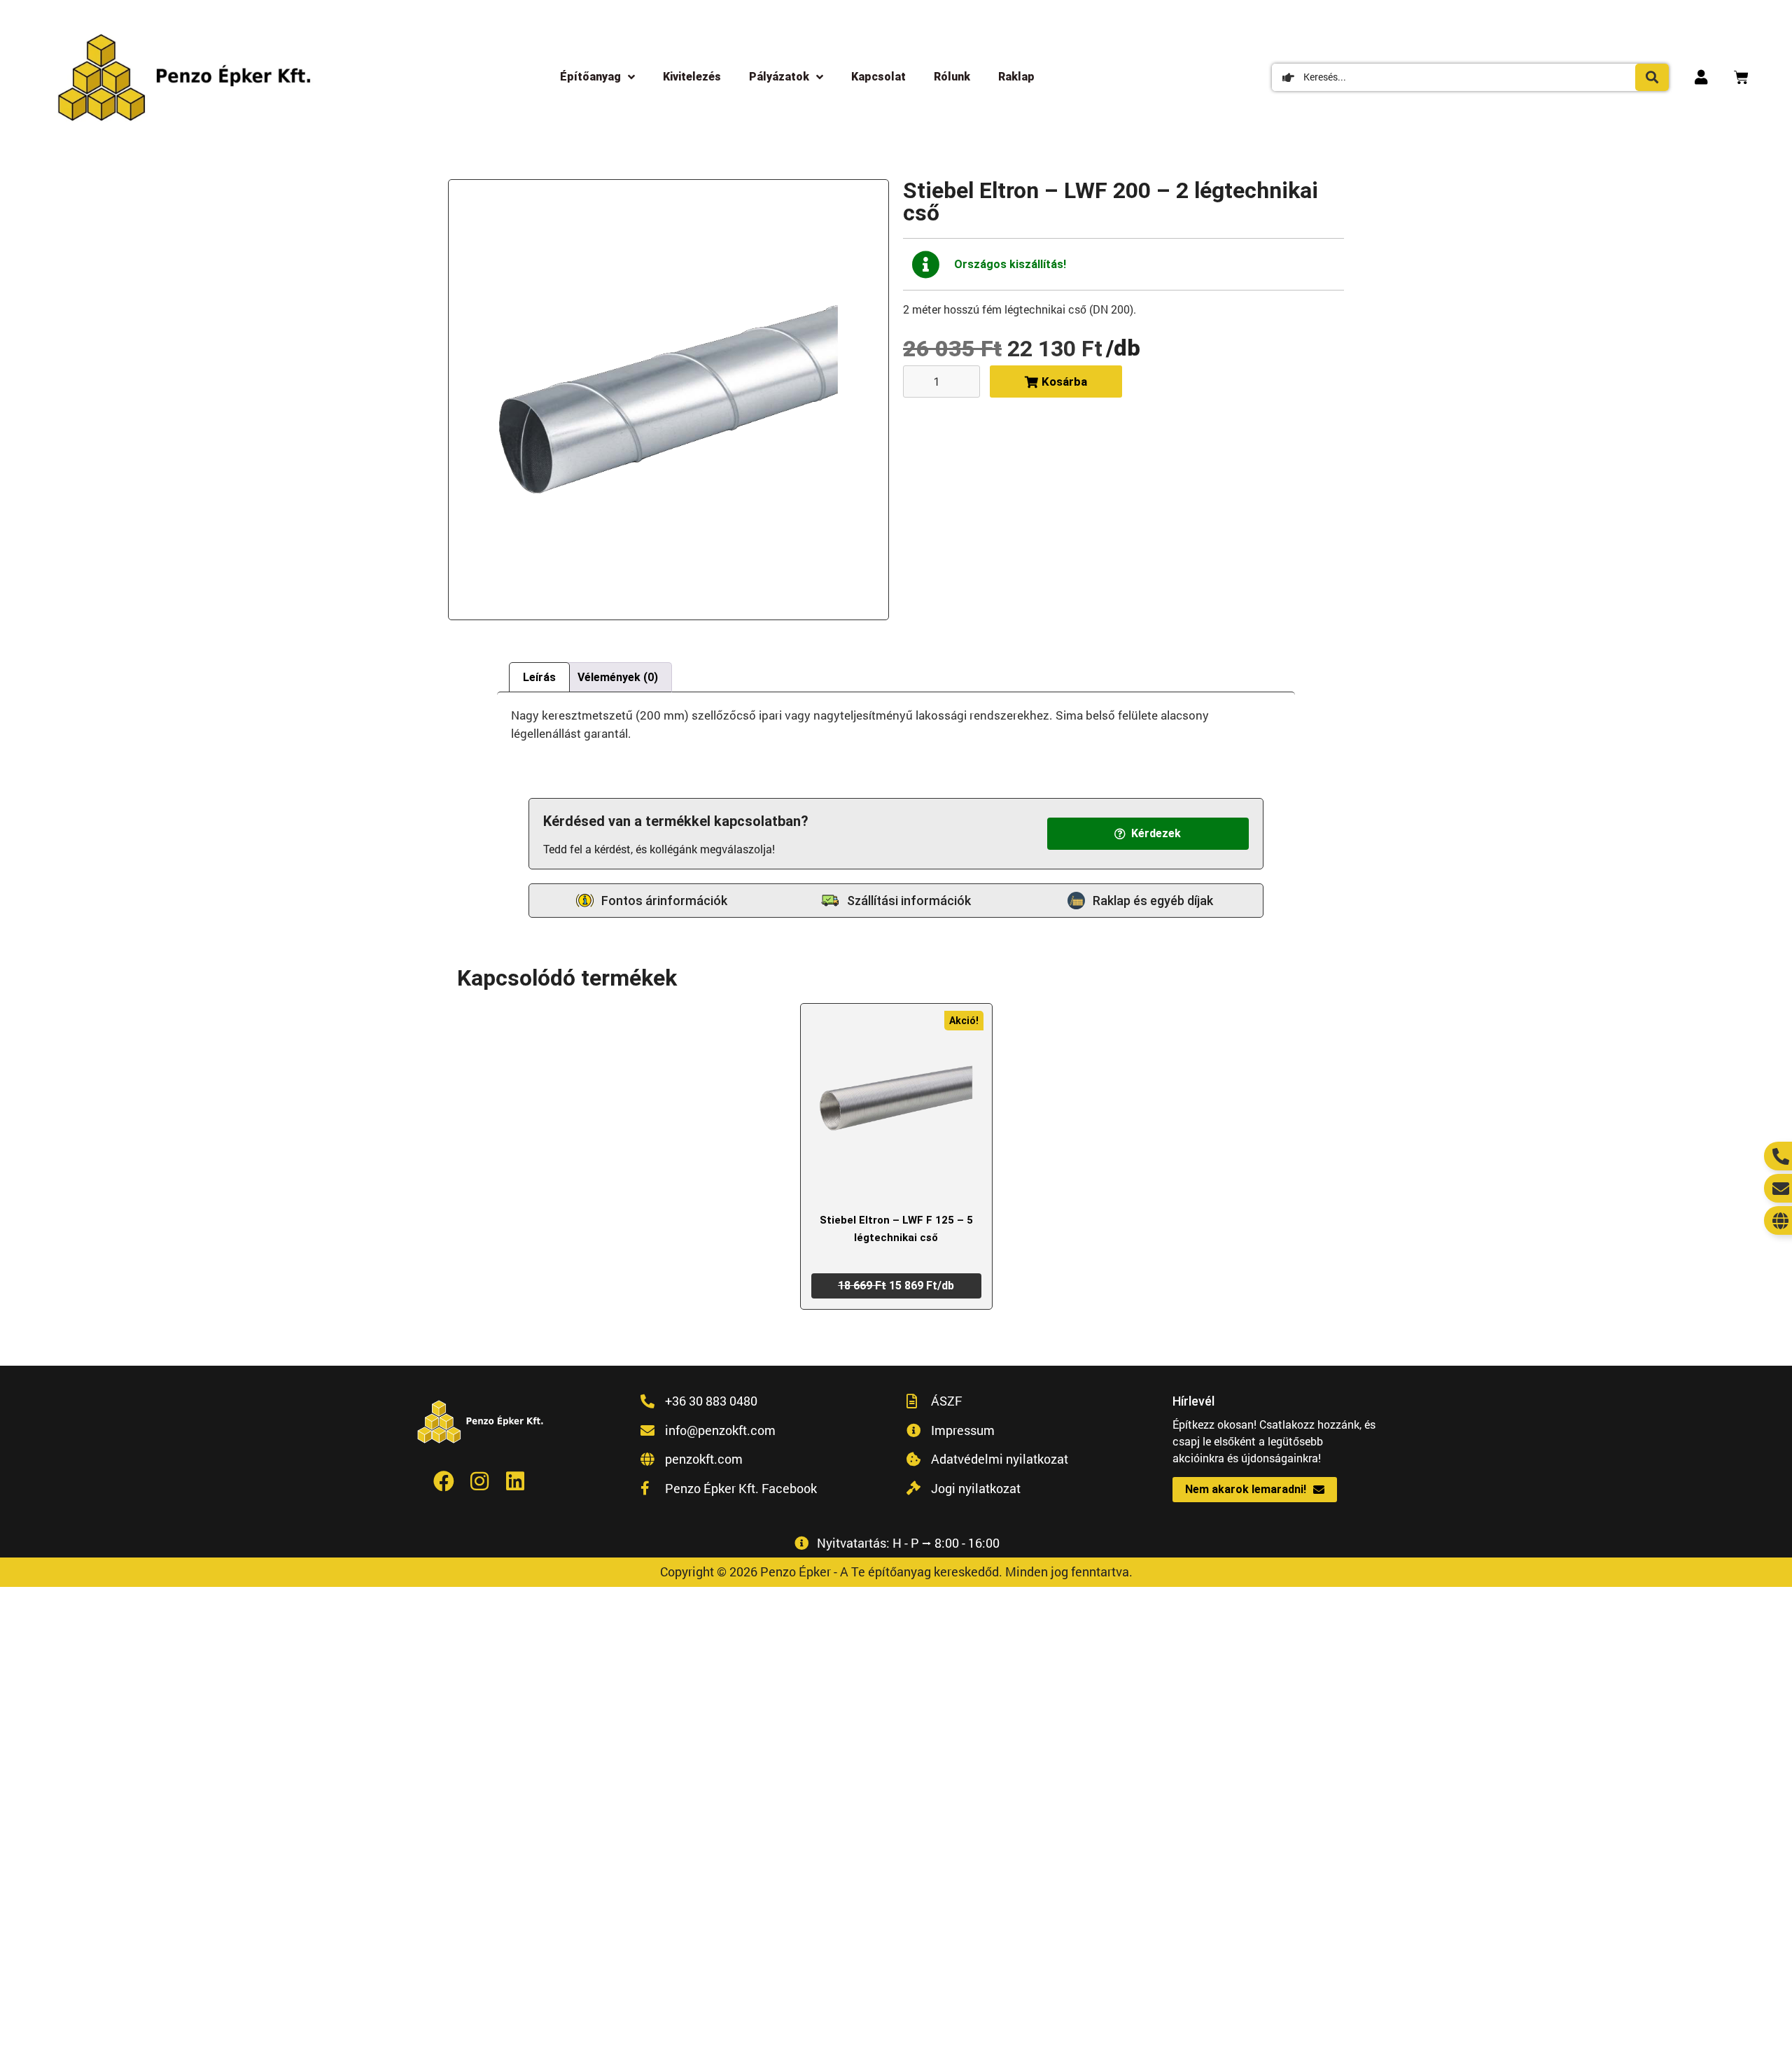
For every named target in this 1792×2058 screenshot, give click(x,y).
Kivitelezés (692, 77)
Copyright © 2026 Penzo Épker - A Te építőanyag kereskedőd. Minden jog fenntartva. (896, 1571)
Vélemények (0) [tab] (618, 677)
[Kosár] (1741, 77)
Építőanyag (590, 77)
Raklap (1016, 77)
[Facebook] (444, 1481)
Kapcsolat (878, 77)
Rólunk (952, 77)
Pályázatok (779, 77)
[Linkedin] (515, 1481)
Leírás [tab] (539, 677)
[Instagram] (479, 1481)
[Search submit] (1652, 77)
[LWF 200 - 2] (668, 400)
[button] (1148, 834)
